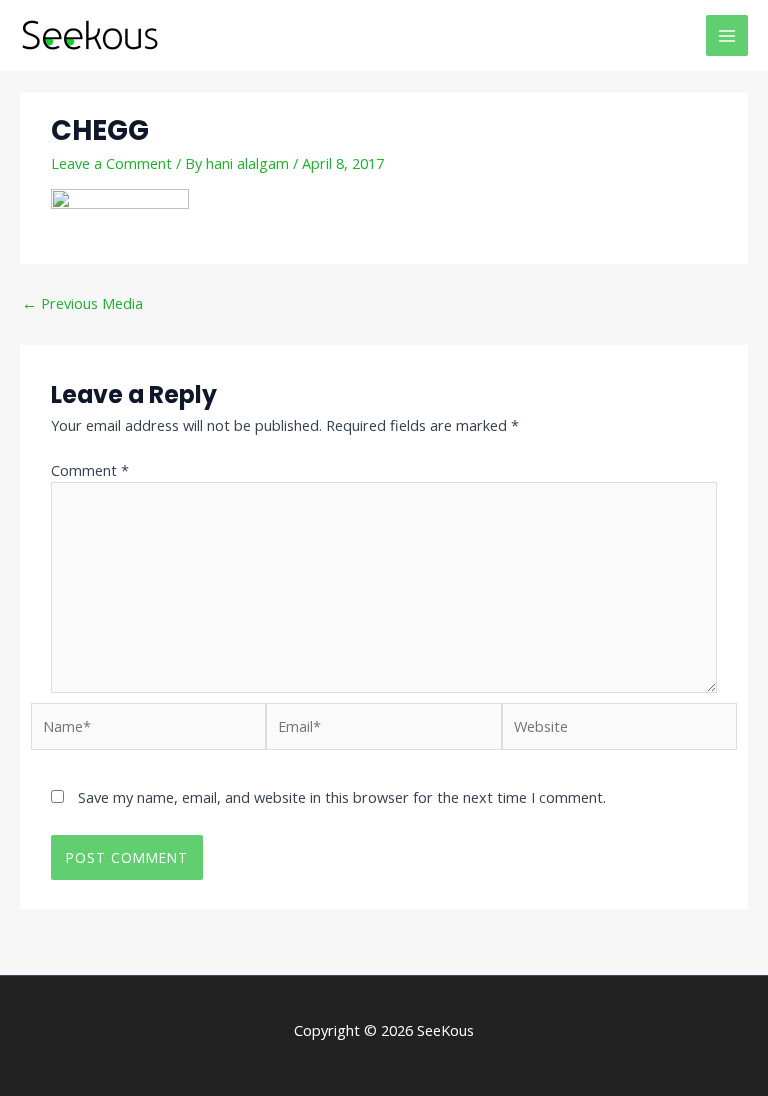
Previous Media (82, 303)
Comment (90, 470)
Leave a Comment (111, 163)
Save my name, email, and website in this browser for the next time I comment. (342, 797)
